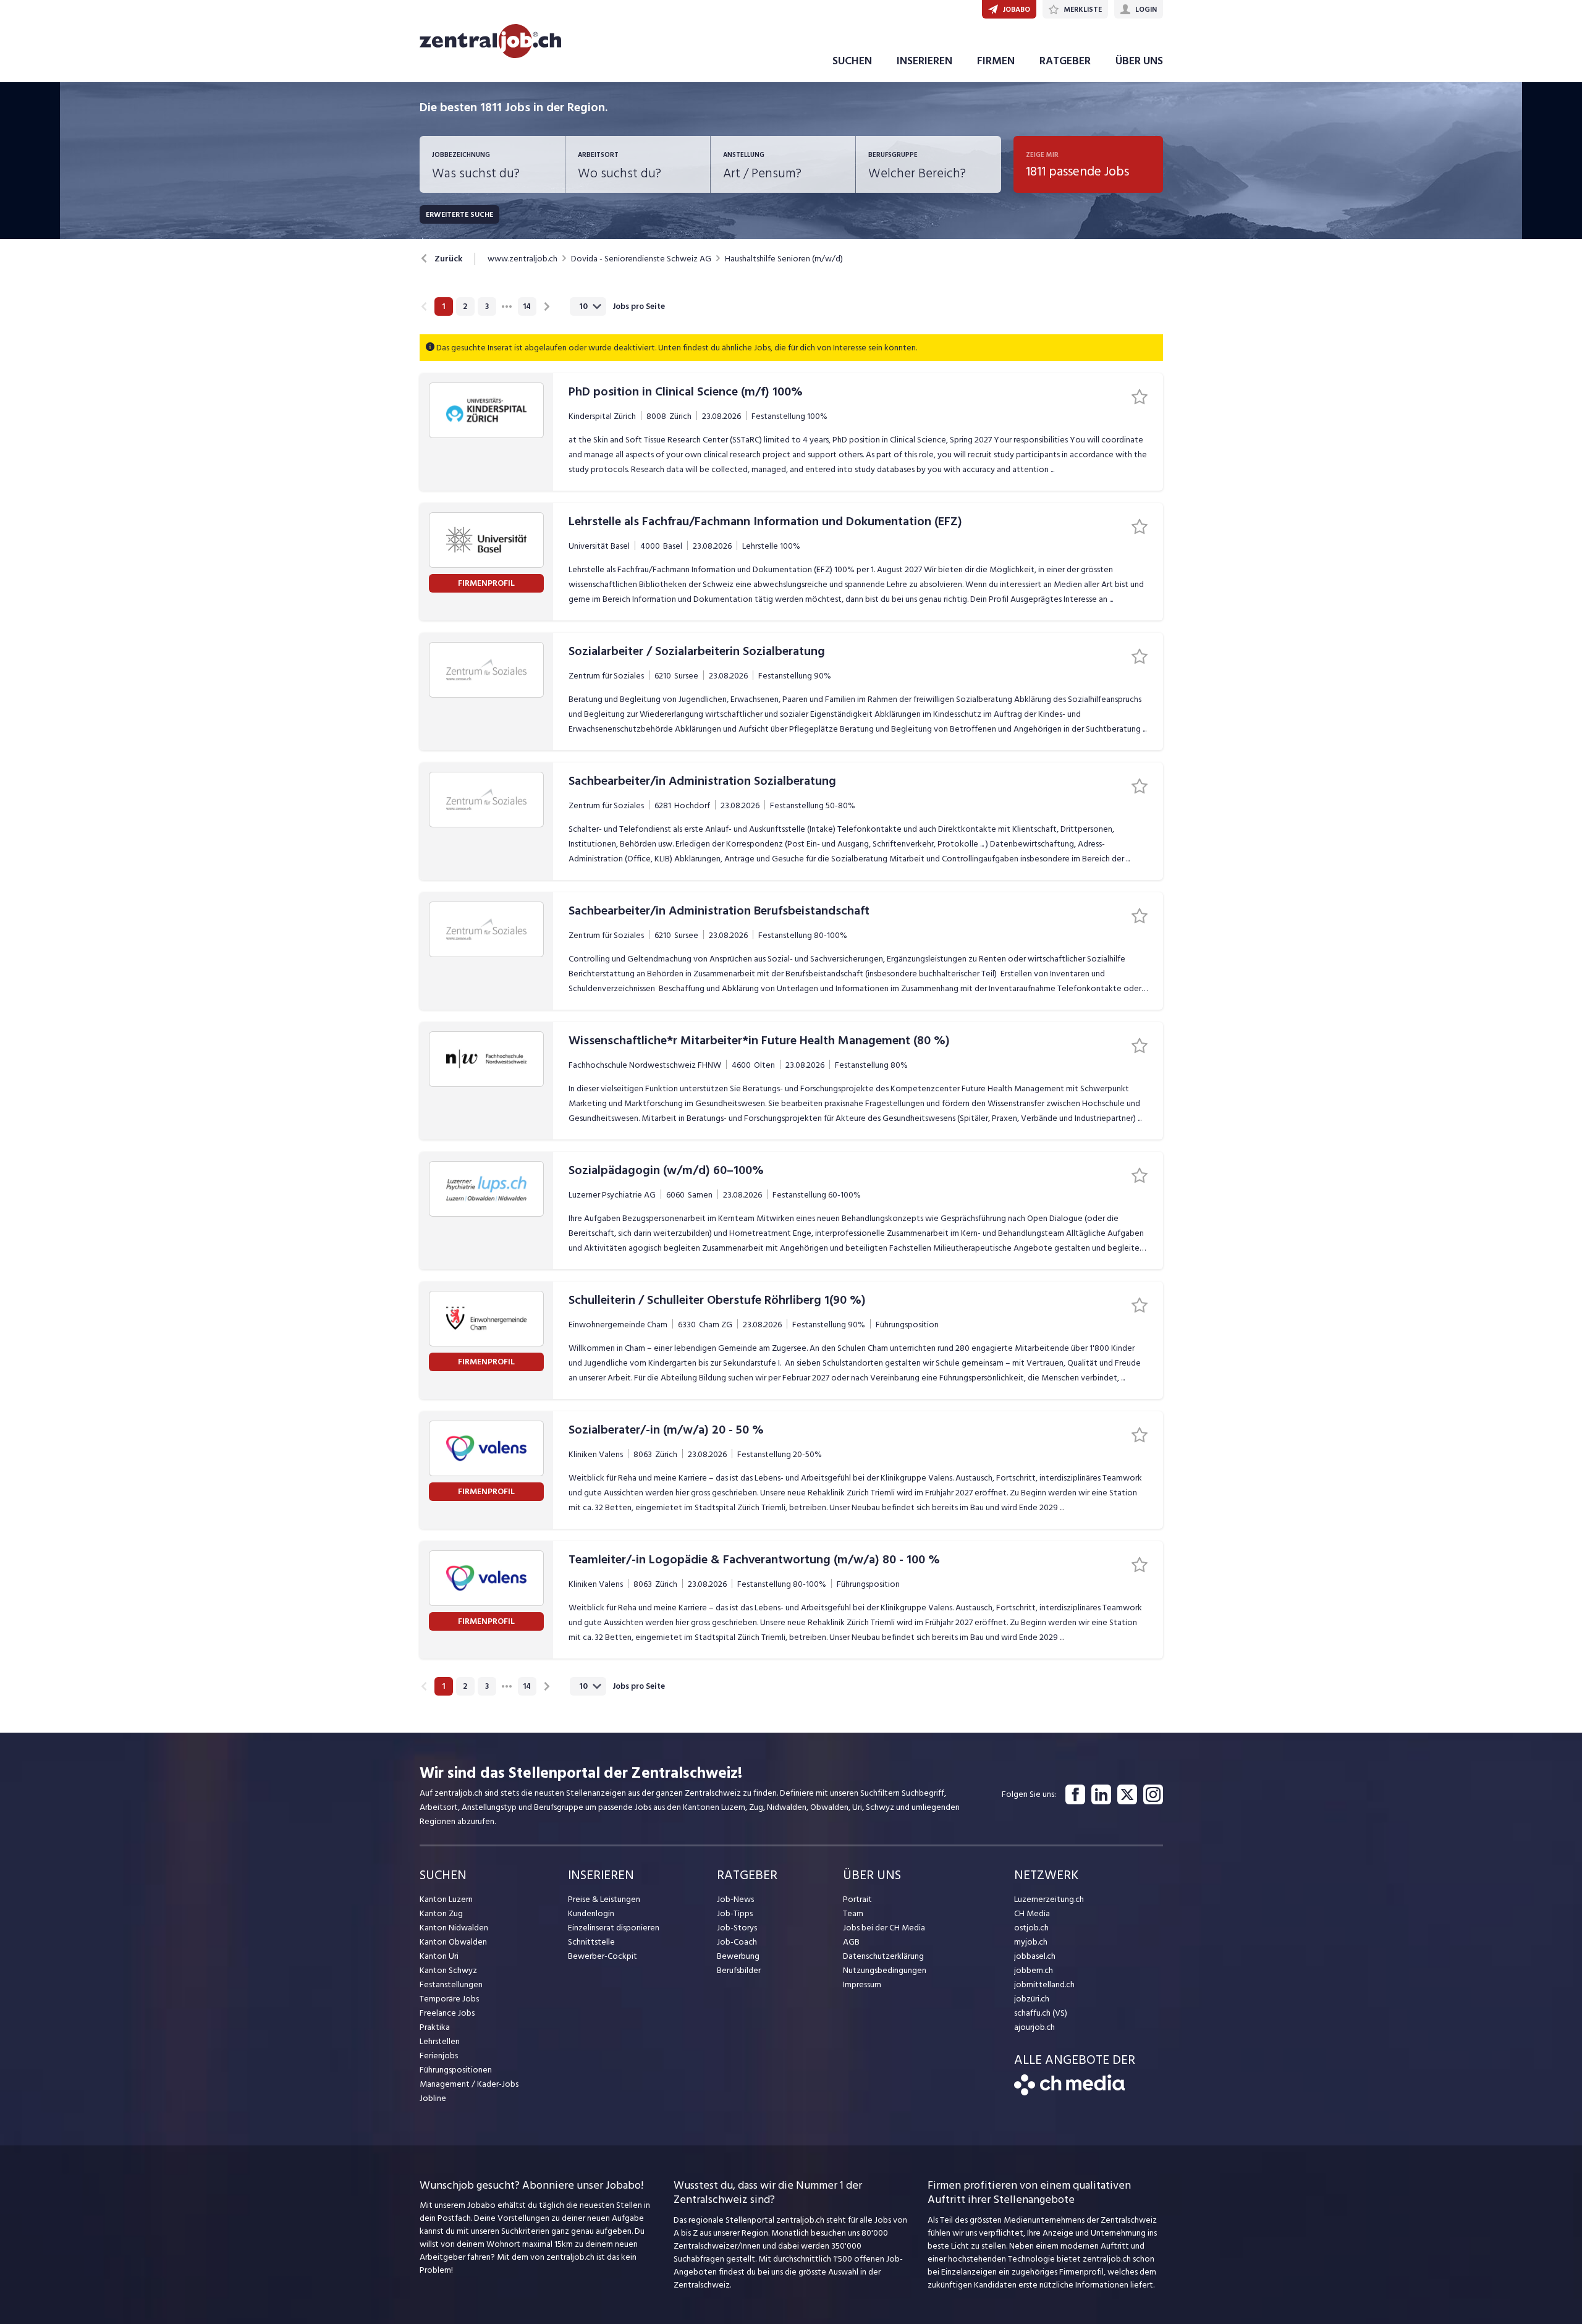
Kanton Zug (441, 1913)
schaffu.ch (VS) (1041, 2013)
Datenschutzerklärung (883, 1956)
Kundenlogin (591, 1913)
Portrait (857, 1899)
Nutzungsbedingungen (885, 1970)
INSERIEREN (924, 61)
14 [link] (527, 306)
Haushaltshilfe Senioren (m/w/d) (784, 259)
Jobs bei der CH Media (884, 1928)
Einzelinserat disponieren (614, 1928)
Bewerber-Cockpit (603, 1956)
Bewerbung (738, 1956)
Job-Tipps (735, 1913)
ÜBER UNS (1139, 61)
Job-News (735, 1899)
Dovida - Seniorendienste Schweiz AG (641, 259)
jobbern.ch (1034, 1970)
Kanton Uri (439, 1956)
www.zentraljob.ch (522, 259)
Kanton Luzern (446, 1899)
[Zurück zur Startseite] (1069, 2093)
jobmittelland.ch (1044, 1984)
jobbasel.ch (1035, 1956)
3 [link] (487, 306)
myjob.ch (1031, 1942)
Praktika (435, 2027)
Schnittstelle (591, 1942)
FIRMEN (996, 61)
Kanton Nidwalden (454, 1928)
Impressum (862, 1984)
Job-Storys (737, 1928)
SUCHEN (852, 61)
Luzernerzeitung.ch (1049, 1899)
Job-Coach (737, 1942)
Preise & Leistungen (604, 1899)
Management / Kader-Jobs (469, 2084)
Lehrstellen (440, 2041)
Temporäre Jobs (449, 1999)
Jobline (433, 2098)
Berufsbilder (739, 1970)
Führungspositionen (456, 2070)
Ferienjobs (439, 2056)
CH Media (1032, 1913)
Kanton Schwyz (448, 1970)
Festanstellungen (451, 1984)
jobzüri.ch (1032, 1999)
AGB (851, 1942)
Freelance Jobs (447, 2013)
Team (853, 1913)
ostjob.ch (1031, 1928)
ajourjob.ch (1034, 2027)
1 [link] (443, 306)
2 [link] (465, 306)
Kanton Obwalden (453, 1942)
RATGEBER (1065, 61)
